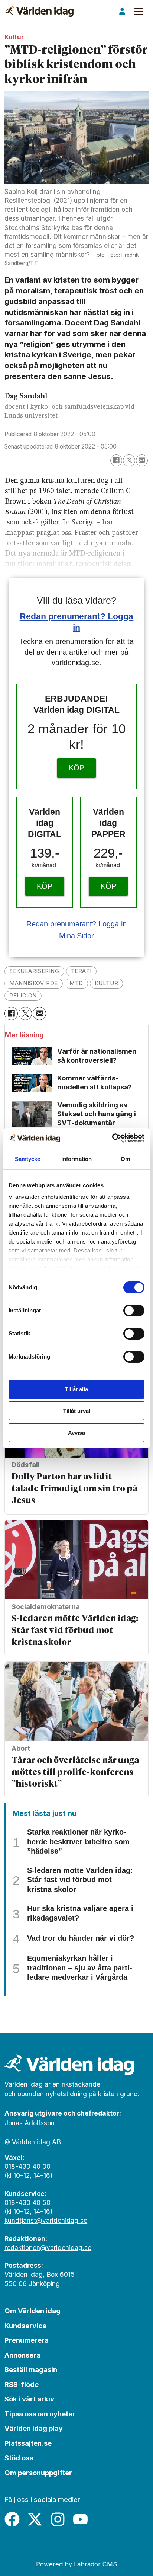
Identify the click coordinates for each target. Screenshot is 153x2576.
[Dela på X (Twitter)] (129, 460)
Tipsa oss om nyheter (40, 2414)
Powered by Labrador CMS (76, 2564)
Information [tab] (76, 1159)
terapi (82, 971)
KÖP (76, 768)
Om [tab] (125, 1159)
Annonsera (22, 2355)
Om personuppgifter (38, 2473)
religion (23, 996)
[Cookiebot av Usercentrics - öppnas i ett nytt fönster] (112, 1138)
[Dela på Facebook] (116, 460)
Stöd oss (19, 2458)
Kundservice (25, 2326)
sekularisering (34, 971)
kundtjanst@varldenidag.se (46, 2220)
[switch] (134, 1311)
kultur (107, 983)
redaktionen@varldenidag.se (48, 2248)
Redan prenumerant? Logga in (77, 924)
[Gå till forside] (39, 11)
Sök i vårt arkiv (29, 2399)
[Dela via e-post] (142, 460)
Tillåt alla (76, 1389)
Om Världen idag (32, 2311)
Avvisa (76, 1433)
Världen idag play (34, 2428)
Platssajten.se (28, 2443)
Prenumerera (27, 2340)
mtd (76, 983)
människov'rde (34, 983)
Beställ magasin (31, 2369)
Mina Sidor (77, 936)
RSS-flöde (22, 2384)
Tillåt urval (77, 1411)
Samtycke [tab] (28, 1159)
